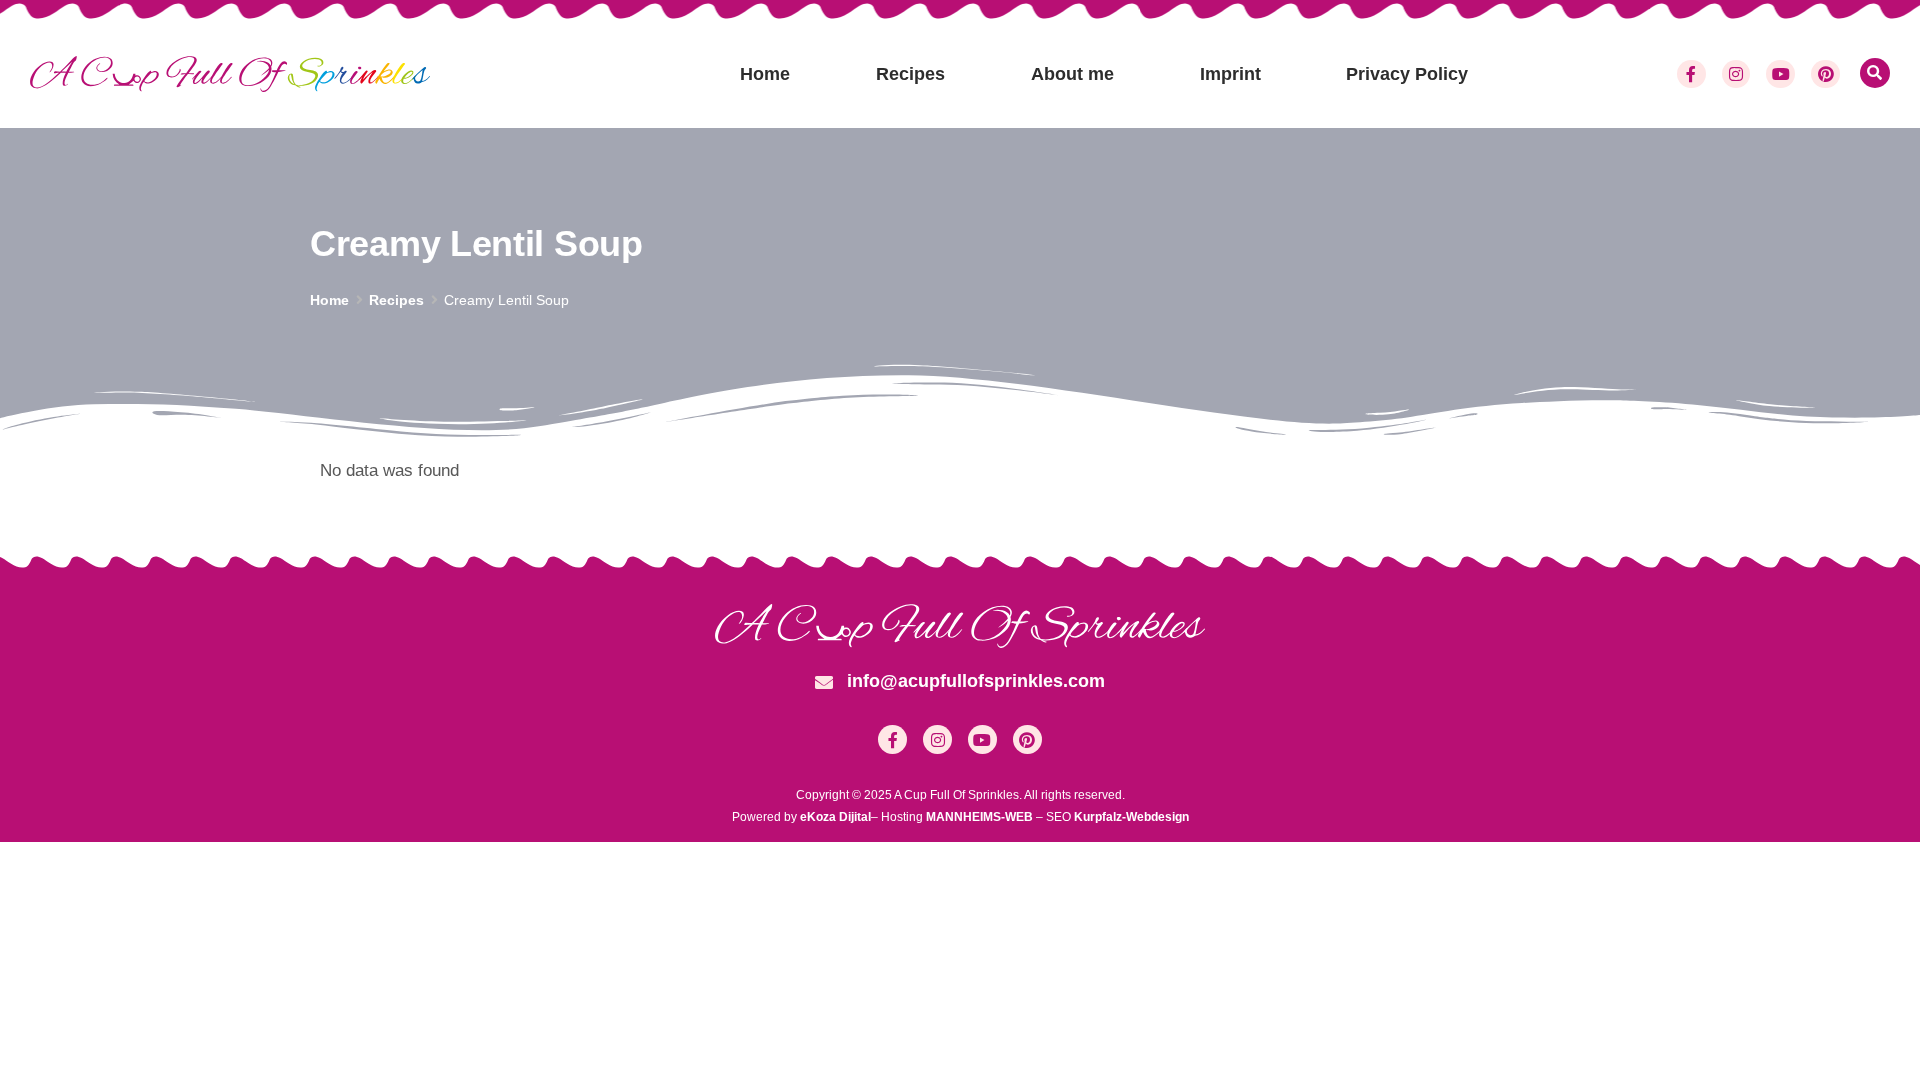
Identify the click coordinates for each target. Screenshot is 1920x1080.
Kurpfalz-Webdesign (1131, 817)
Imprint (1230, 74)
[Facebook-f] (1691, 74)
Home (765, 74)
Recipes (910, 74)
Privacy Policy (1407, 74)
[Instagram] (1736, 74)
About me (1072, 74)
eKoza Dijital (835, 817)
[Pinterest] (1825, 74)
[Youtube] (1780, 74)
